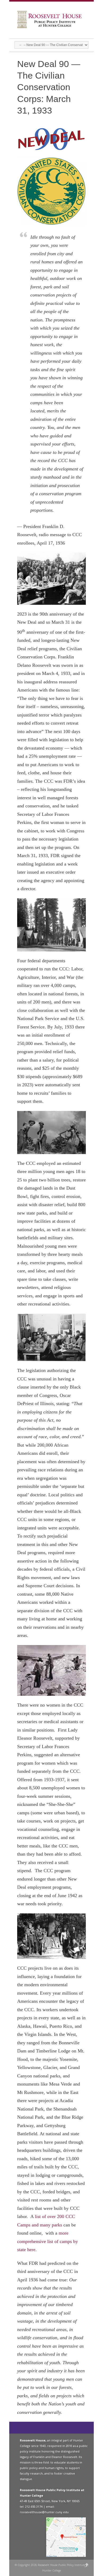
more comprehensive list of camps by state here (48, 2241)
